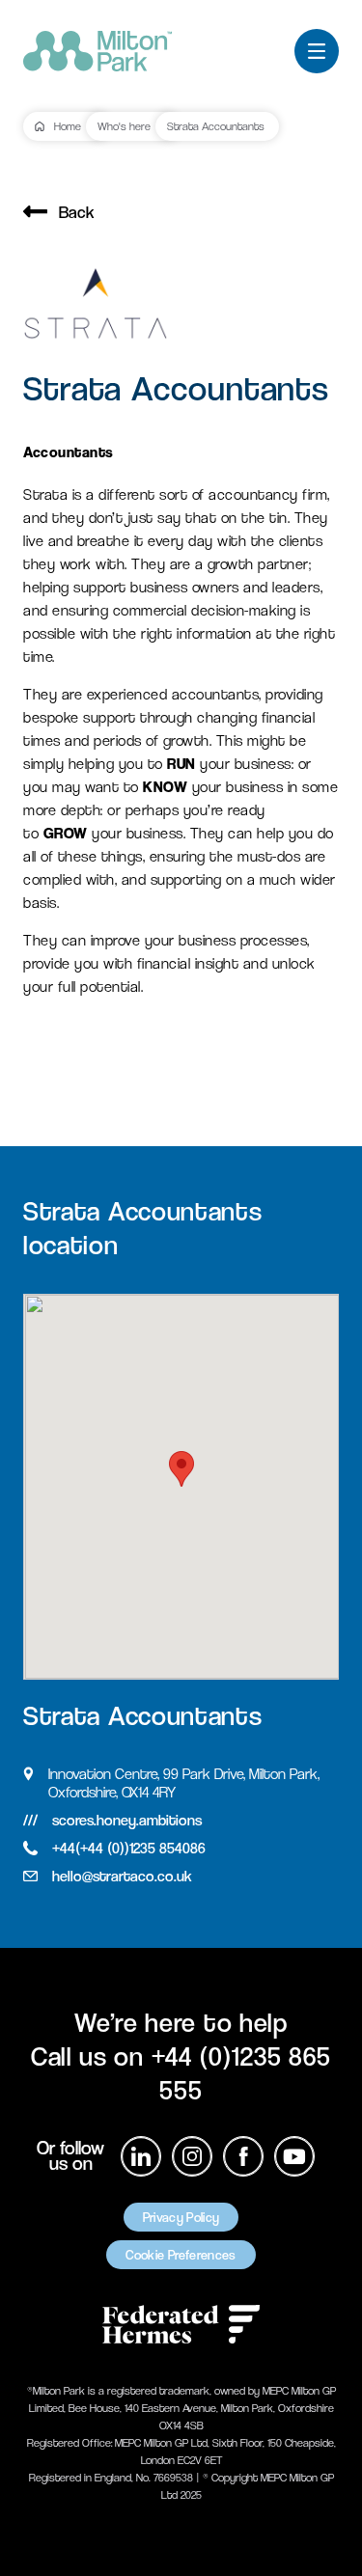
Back (77, 212)
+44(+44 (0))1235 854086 (129, 1848)
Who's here (124, 126)
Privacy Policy (181, 2217)
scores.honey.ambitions (127, 1820)
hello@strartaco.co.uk (122, 1876)
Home (68, 126)
